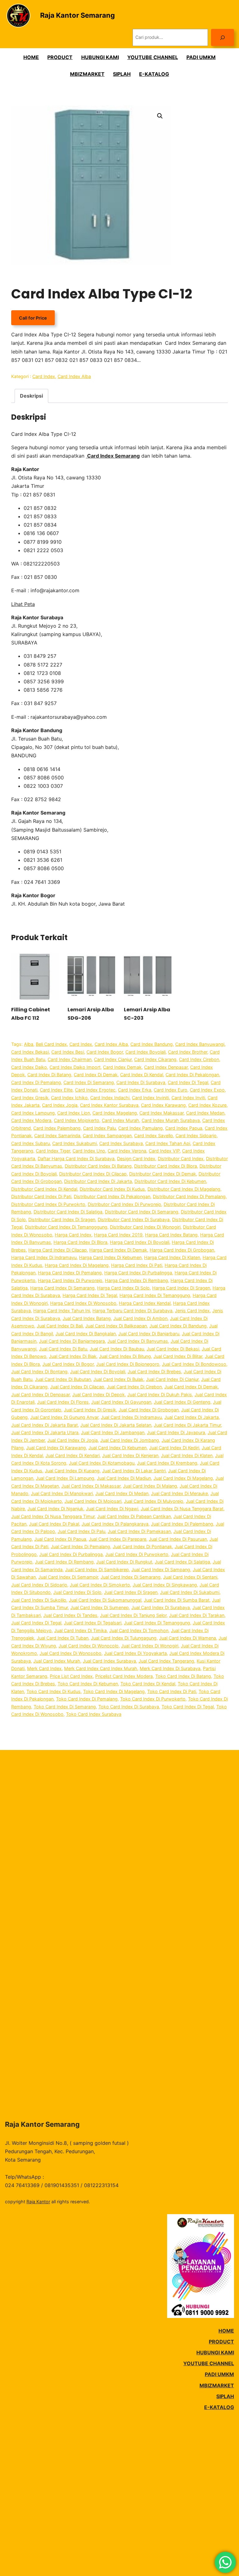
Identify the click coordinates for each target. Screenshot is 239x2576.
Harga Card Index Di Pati (137, 1265)
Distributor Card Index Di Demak (163, 1174)
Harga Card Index (73, 1235)
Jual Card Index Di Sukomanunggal (105, 1600)
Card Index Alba (74, 376)
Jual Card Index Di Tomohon (139, 1630)
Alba (29, 1044)
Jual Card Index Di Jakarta (192, 1417)
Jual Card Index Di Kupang (72, 1471)
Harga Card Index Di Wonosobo (83, 1303)
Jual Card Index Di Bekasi (173, 1349)
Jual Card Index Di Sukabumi (190, 1592)
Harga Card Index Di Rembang (136, 1280)
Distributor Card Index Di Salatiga (68, 1212)
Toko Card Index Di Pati (172, 1691)
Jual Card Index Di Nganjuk (55, 1509)
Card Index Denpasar (166, 1067)
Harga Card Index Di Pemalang (70, 1273)
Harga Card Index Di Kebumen (110, 1257)
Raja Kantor (38, 2202)
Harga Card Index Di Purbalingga (138, 1273)
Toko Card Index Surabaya (94, 1714)
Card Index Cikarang (155, 1059)
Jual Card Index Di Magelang (183, 1478)
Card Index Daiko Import (75, 1067)
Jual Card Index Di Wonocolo (89, 1646)
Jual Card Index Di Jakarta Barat (45, 1425)
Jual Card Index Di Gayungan (121, 1402)
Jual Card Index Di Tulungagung (124, 1638)
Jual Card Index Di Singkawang (165, 1585)
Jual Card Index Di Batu (63, 1349)
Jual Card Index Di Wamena (187, 1638)
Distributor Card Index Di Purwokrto (48, 1204)
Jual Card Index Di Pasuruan (178, 1539)
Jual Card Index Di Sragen (131, 1592)
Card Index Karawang (163, 1105)
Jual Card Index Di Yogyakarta (135, 1653)
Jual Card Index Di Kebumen (117, 1448)
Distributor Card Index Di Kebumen (170, 1181)
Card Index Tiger (53, 1151)
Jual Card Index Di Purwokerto (137, 1554)
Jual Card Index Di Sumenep (100, 1607)
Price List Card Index (71, 1676)
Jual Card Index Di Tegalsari (93, 1623)
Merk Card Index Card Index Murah (101, 1668)
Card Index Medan (205, 1113)
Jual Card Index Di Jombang (130, 1440)
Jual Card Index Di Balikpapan (116, 1326)
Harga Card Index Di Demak (118, 1250)
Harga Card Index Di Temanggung (155, 1295)
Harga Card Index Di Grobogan (182, 1250)
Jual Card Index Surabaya (109, 1661)
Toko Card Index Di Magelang (114, 1691)
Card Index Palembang (57, 1128)
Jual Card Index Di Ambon (140, 1318)
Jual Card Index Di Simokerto (100, 1585)
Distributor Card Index (181, 1159)
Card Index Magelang (115, 1113)
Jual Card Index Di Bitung (125, 1356)
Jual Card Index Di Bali (60, 1326)
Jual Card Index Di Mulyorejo (154, 1501)
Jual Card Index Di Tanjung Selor (133, 1615)
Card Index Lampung (33, 1113)
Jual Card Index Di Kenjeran (130, 1455)
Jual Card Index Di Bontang (39, 1371)
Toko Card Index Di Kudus (54, 1691)
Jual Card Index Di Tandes (70, 1615)
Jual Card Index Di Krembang (167, 1463)
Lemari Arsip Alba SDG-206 (91, 1014)
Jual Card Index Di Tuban (63, 1638)
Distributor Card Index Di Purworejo (124, 1204)
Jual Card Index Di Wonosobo (70, 1653)
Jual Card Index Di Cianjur (172, 1379)
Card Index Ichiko (69, 1098)
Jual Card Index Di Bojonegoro (128, 1364)
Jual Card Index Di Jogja (73, 1440)
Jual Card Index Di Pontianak (142, 1547)
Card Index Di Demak (96, 1075)
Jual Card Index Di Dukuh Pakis (160, 1394)
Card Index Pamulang (141, 1128)
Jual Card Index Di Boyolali (98, 1371)
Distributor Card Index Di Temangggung (66, 1227)
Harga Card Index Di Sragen (181, 1288)
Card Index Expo (207, 1090)
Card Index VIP (164, 1151)
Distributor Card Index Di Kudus (112, 1189)
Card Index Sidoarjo (196, 1136)
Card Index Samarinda (57, 1136)
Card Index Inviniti (150, 1098)
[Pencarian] (223, 37)
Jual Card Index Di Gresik (90, 1410)
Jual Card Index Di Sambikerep (97, 1570)
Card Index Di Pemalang (36, 1082)
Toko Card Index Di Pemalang (87, 1699)
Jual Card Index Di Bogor (68, 1364)
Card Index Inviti (188, 1098)
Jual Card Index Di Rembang (64, 1562)
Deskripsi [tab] (31, 396)
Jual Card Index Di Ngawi (112, 1509)
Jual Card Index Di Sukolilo (39, 1600)
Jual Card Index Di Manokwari (62, 1493)
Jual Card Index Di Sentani (190, 1577)
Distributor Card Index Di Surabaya (134, 1219)
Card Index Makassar (162, 1113)
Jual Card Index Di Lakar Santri (134, 1471)
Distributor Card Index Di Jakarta (98, 1181)
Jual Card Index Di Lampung (65, 1478)
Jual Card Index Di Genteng (182, 1402)
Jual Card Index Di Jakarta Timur (187, 1425)
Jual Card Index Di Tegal (36, 1623)
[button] (160, 116)
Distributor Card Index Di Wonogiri (145, 1227)
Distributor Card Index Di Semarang (142, 1212)
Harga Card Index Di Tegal (90, 1295)
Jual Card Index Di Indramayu (131, 1417)
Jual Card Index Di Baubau (117, 1349)
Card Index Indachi (110, 1098)
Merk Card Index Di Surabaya (170, 1668)
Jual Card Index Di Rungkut (124, 1562)
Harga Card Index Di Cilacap (58, 1250)
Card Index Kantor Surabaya (109, 1105)
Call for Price (33, 318)
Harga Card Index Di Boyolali (140, 1242)
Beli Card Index (51, 1044)
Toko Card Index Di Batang (183, 1676)
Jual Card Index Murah (57, 1661)
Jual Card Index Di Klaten (187, 1455)
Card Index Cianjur (113, 1059)
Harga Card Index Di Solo (123, 1288)
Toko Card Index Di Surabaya (129, 1707)
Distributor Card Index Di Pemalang (189, 1196)
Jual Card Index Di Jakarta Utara (45, 1432)
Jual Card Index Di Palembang (182, 1524)
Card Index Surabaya (121, 1143)
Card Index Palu (99, 1128)
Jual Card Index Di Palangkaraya (115, 1524)
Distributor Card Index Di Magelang (184, 1189)
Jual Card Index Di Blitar (178, 1356)
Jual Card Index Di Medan (122, 1493)
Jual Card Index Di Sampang (161, 1570)
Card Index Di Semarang (89, 1082)
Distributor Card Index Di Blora (166, 1166)
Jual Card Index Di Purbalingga (71, 1554)
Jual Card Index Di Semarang (131, 1577)
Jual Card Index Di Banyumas (138, 1341)
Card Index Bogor (105, 1052)
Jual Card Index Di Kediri (174, 1448)
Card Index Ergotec (95, 1090)
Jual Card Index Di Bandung (178, 1326)
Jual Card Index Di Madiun (124, 1478)
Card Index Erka (135, 1090)
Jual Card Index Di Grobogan (149, 1410)
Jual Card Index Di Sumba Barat (177, 1600)
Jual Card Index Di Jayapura (176, 1432)
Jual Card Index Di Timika (80, 1630)
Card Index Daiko (29, 1067)
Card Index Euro (171, 1090)
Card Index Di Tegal (188, 1082)
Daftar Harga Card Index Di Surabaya (76, 1159)
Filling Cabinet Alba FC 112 (31, 1014)
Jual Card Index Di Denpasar (40, 1394)
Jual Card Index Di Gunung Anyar (64, 1417)
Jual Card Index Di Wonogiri (150, 1646)
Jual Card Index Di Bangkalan (86, 1334)
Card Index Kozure (207, 1105)
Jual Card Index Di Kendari (73, 1455)
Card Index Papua (184, 1128)
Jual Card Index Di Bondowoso (194, 1364)
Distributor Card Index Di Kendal (44, 1189)
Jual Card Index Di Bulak (118, 1379)
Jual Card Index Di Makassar (91, 1486)
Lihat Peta (23, 604)
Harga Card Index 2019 (118, 1235)
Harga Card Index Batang (171, 1235)
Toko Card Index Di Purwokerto (153, 1699)
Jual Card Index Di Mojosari (93, 1501)
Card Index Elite (56, 1090)
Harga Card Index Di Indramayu (44, 1257)
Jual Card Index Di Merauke (179, 1493)
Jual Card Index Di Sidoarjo (39, 1585)
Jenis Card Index (192, 1311)
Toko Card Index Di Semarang (65, 1707)
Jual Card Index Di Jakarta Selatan (116, 1425)
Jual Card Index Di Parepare (117, 1539)
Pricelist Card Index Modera (124, 1676)
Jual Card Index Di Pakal (54, 1524)
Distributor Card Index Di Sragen (62, 1219)
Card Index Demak (122, 1067)
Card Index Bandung (152, 1044)
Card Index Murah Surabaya (171, 1120)
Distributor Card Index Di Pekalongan (112, 1196)
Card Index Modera (31, 1120)
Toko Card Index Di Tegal (188, 1707)
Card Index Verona (127, 1151)
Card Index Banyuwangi (200, 1044)
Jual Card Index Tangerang (166, 1661)
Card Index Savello (154, 1136)
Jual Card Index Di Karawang (56, 1448)
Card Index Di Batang (49, 1075)
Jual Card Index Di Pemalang (80, 1547)
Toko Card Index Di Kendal (148, 1684)
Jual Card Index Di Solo (77, 1592)
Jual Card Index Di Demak (191, 1387)
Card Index (44, 376)
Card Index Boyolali (145, 1052)
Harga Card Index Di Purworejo (70, 1280)
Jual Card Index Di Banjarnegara (72, 1341)
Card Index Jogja (60, 1105)
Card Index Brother (188, 1052)
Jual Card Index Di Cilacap (77, 1387)
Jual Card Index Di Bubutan (63, 1379)
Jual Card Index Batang (87, 1318)
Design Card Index (136, 1159)
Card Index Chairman (70, 1059)
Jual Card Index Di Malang (150, 1486)
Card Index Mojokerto (77, 1120)
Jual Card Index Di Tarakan (197, 1615)
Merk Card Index (44, 1668)
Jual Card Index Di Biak (73, 1356)
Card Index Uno (89, 1151)
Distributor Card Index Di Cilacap (93, 1174)
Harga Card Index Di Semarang (62, 1288)
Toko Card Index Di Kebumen (88, 1684)
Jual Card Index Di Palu (81, 1531)
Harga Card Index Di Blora (80, 1242)
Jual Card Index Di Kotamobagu (102, 1463)
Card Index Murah (120, 1120)
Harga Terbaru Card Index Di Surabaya (132, 1311)
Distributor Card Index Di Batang (98, 1166)
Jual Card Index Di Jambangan (113, 1432)
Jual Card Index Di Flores (63, 1402)
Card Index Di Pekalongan (192, 1075)
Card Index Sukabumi (75, 1143)
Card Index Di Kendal (142, 1075)
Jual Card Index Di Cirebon (134, 1387)
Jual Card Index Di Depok (98, 1394)
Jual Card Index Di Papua (60, 1539)
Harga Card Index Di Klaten (172, 1257)
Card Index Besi (68, 1052)
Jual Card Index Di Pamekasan (139, 1531)
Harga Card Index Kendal (145, 1303)
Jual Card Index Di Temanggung (157, 1623)
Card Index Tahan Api (168, 1143)
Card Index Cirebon (199, 1059)
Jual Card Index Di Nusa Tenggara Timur (53, 1516)
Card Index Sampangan (107, 1136)
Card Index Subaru (30, 1143)
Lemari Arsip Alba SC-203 (147, 1014)
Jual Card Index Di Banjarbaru (149, 1334)
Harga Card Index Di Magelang (77, 1265)
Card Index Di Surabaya (141, 1082)
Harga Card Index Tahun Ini (62, 1311)
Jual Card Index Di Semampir (68, 1577)
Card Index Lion (74, 1113)
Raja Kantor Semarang (77, 15)
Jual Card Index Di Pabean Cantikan (134, 1516)
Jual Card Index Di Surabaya (161, 1607)
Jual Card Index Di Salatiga (182, 1562)
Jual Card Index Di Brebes (154, 1371)
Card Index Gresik (30, 1098)
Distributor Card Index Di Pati (41, 1196)
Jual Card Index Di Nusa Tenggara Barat (182, 1509)
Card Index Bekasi (30, 1052)
